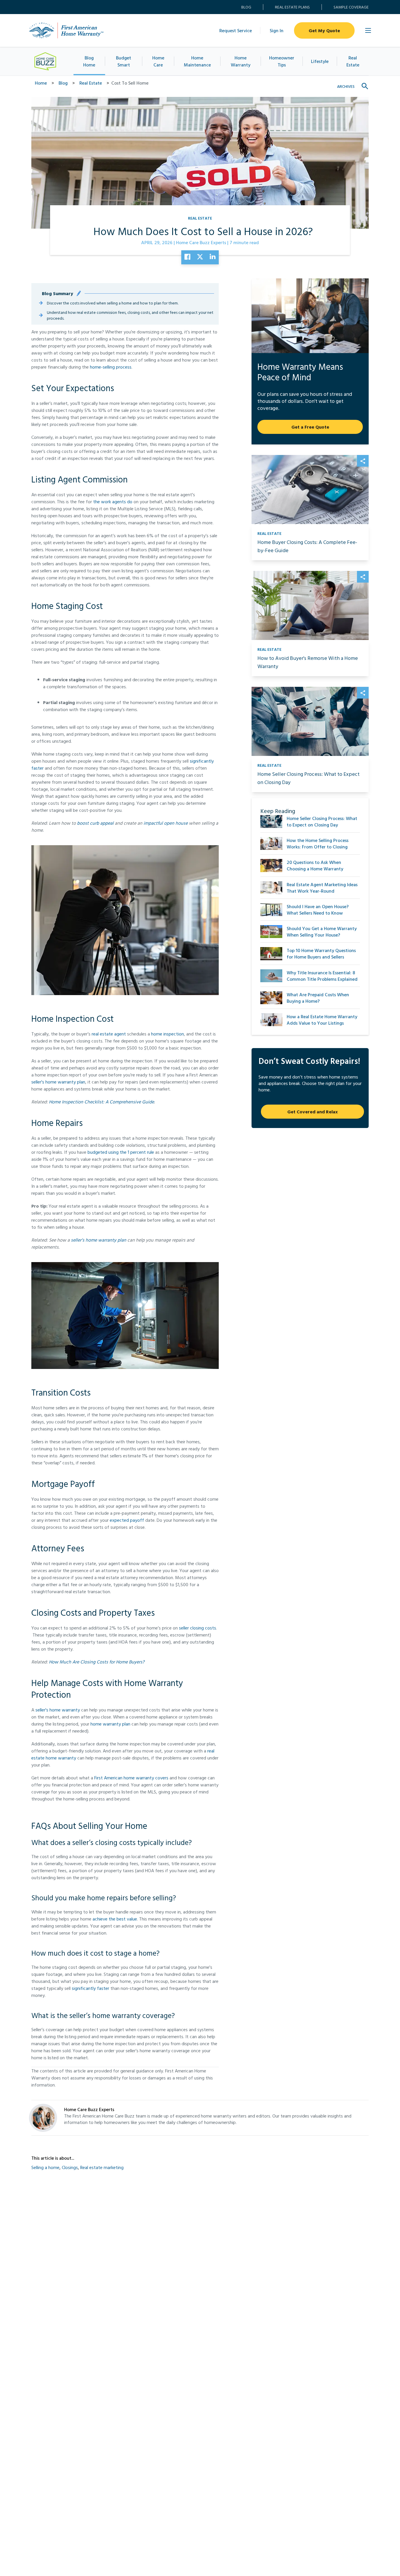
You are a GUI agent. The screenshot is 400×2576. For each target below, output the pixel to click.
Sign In (277, 30)
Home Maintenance (197, 61)
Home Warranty (241, 61)
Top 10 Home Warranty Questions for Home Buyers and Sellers (321, 954)
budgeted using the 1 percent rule (121, 1152)
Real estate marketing (102, 2167)
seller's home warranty (58, 1710)
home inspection (167, 1034)
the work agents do (113, 501)
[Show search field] (365, 86)
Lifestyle (320, 61)
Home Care (158, 61)
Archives (346, 86)
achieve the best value (115, 1919)
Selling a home (45, 2167)
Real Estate (353, 61)
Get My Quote (324, 30)
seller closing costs (198, 1628)
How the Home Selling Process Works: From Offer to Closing (318, 843)
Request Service (236, 30)
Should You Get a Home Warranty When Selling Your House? (322, 932)
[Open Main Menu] (368, 30)
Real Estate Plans (292, 7)
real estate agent (109, 1034)
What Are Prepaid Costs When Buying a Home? (318, 998)
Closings (70, 2167)
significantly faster (90, 1988)
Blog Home (89, 61)
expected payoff (127, 1520)
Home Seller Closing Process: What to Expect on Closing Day (322, 821)
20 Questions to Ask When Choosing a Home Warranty (315, 865)
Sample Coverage (351, 7)
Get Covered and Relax (312, 1112)
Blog (246, 7)
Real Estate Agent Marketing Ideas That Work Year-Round (322, 888)
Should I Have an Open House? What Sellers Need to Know (318, 910)
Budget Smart (124, 61)
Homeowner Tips (282, 61)
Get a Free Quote (310, 427)
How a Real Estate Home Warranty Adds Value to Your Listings (322, 1020)
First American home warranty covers (131, 1778)
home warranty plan (110, 1724)
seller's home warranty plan (58, 1082)
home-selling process (111, 367)
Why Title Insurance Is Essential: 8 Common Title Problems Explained (322, 976)
